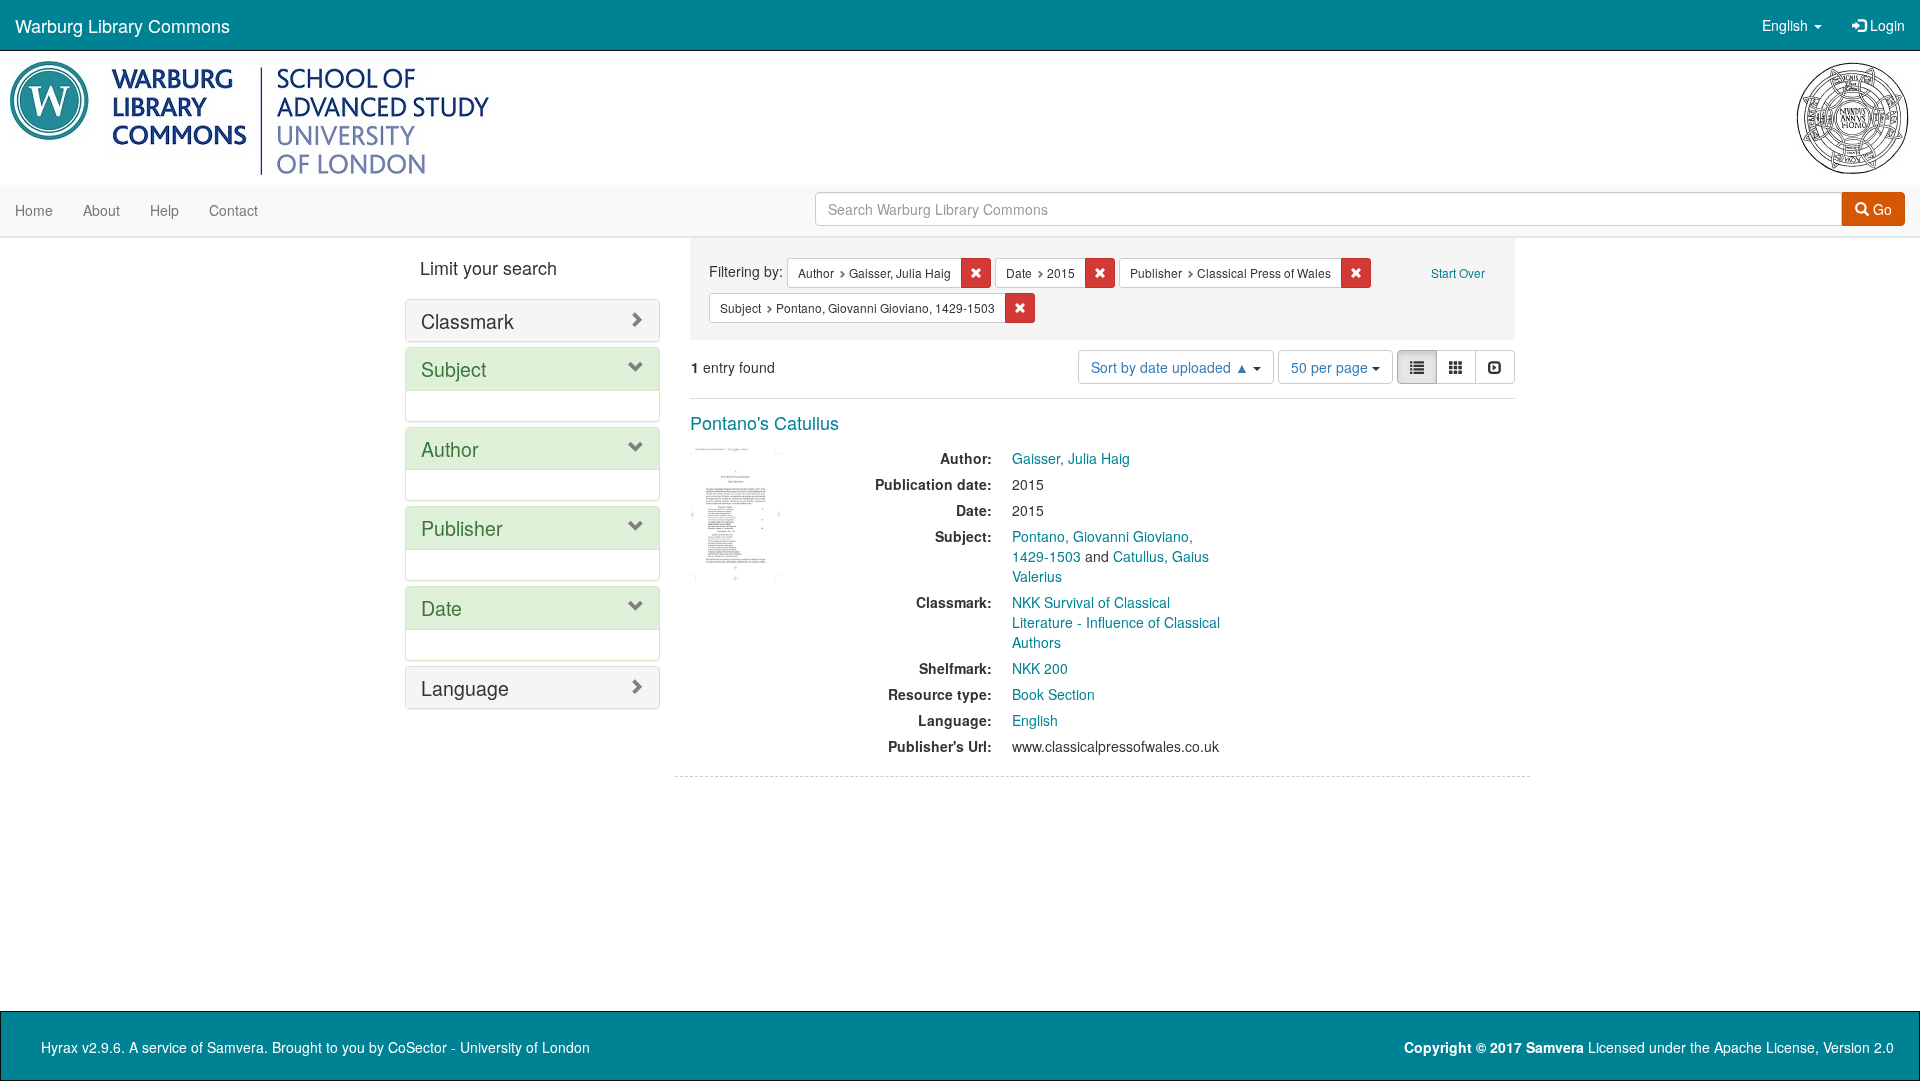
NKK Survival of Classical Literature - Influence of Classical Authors (1116, 622)
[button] (1792, 25)
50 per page (1331, 367)
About (101, 210)
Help (164, 210)
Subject (453, 368)
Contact (233, 210)
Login (1885, 25)
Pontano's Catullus (764, 422)
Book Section (1053, 694)
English (1035, 720)
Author (450, 448)
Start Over (1458, 272)
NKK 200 (1040, 668)
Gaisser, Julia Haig (1071, 458)
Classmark (467, 320)
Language (465, 687)
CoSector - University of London (489, 1047)
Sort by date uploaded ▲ (1172, 367)
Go (1880, 209)
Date (441, 607)
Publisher (462, 527)
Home (34, 210)
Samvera (235, 1047)
